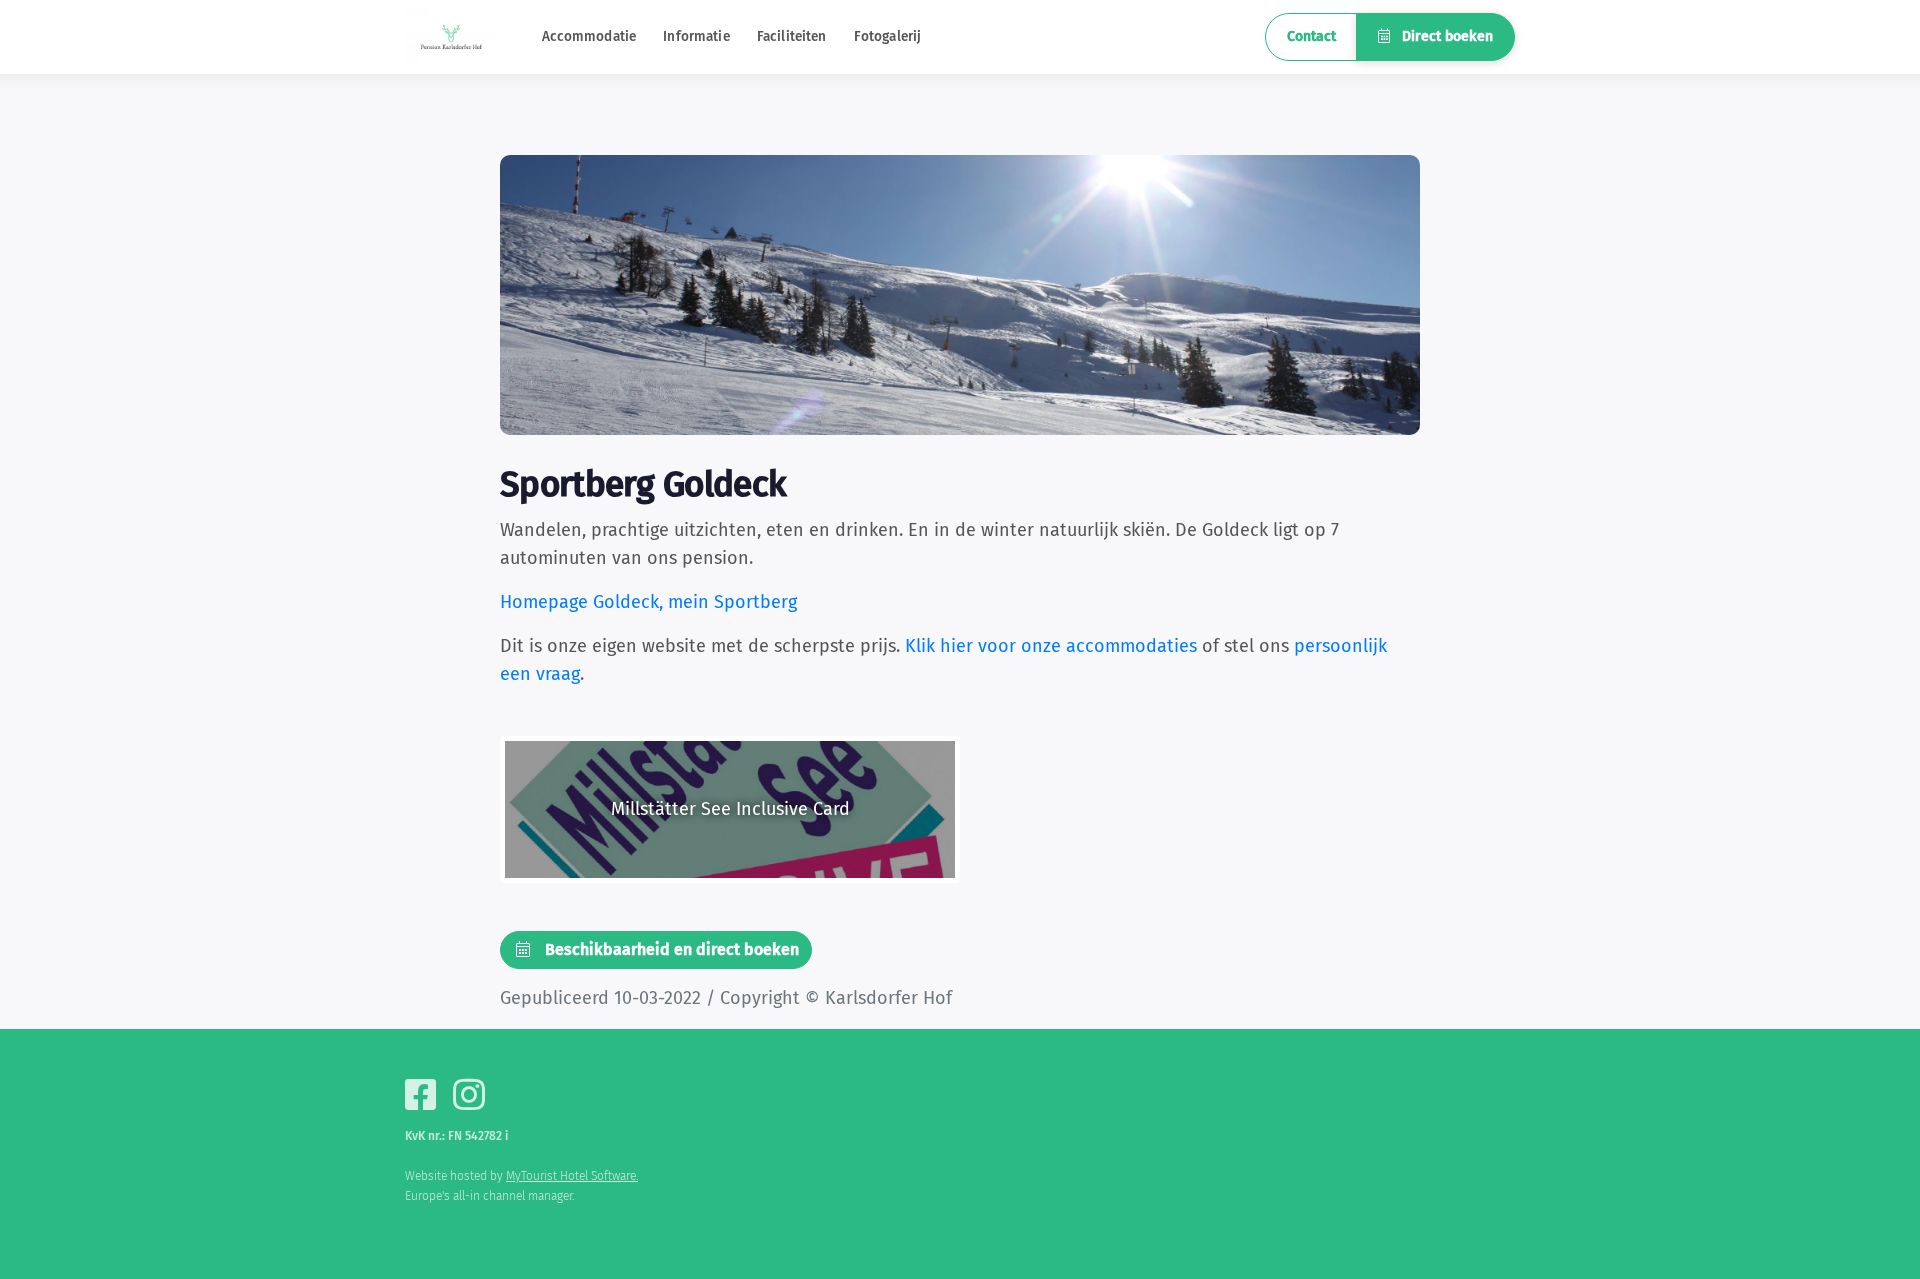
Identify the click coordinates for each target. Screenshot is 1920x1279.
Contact (1311, 36)
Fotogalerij (888, 36)
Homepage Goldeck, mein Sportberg (648, 602)
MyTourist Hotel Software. (572, 1176)
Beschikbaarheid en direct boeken (670, 949)
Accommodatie (589, 36)
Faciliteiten (792, 36)
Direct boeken (1445, 36)
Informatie (696, 36)
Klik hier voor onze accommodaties (1051, 646)
